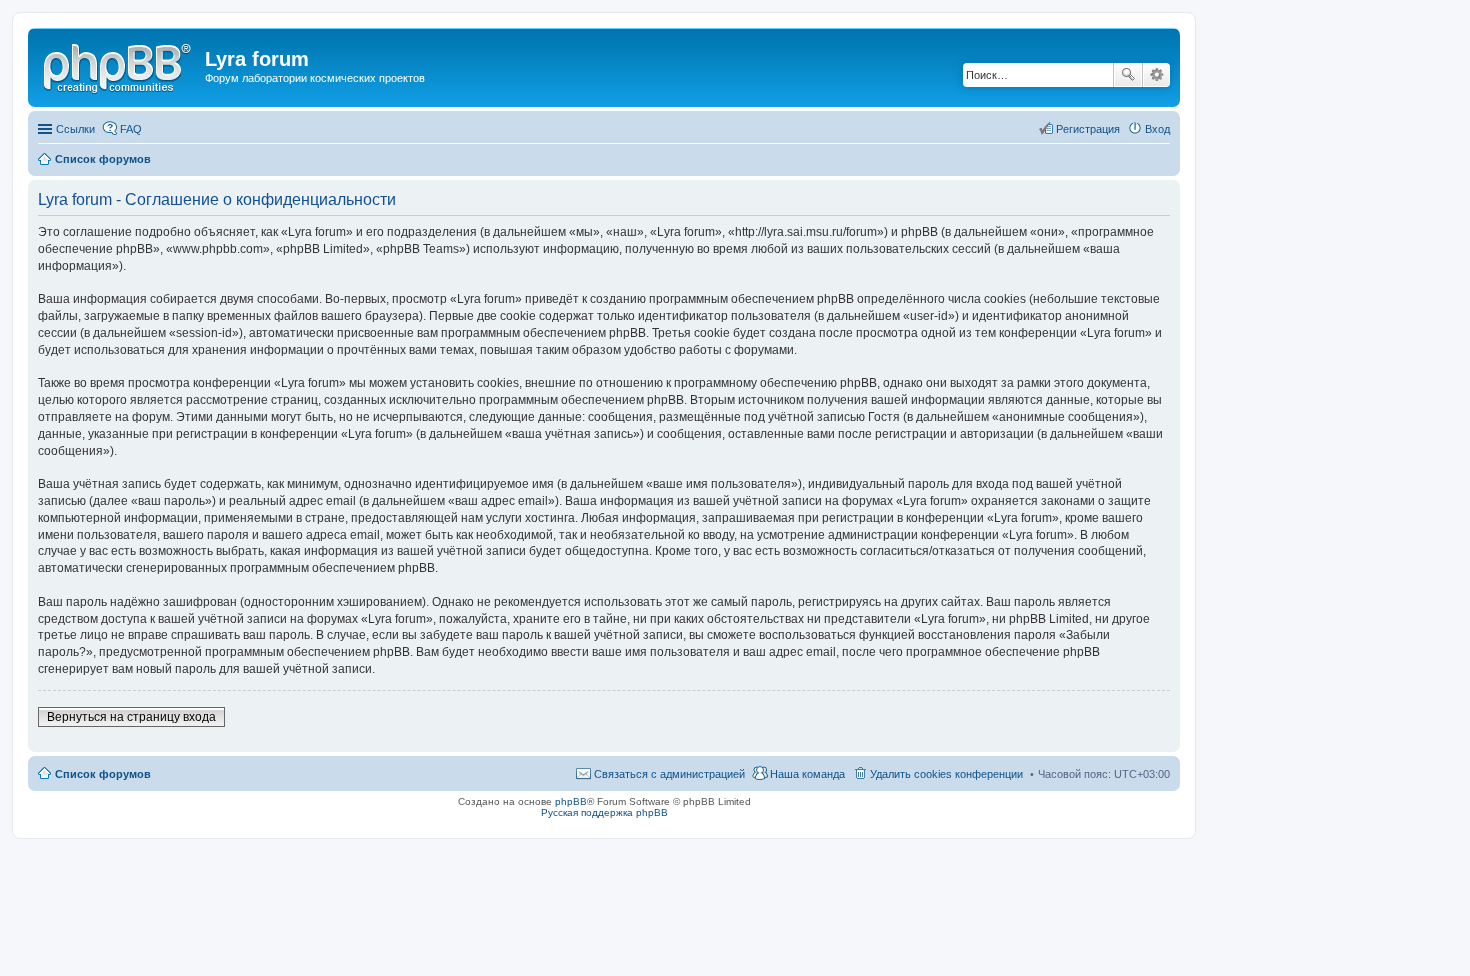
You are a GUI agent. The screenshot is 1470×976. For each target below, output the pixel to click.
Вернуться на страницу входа (131, 717)
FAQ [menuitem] (131, 129)
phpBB (571, 801)
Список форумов (103, 774)
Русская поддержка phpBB (604, 812)
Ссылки (75, 129)
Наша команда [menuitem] (807, 774)
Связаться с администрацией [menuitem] (669, 774)
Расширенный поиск (1156, 75)
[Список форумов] (119, 65)
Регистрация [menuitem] (1088, 129)
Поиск (1128, 75)
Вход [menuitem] (1157, 129)
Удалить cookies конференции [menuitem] (946, 774)
